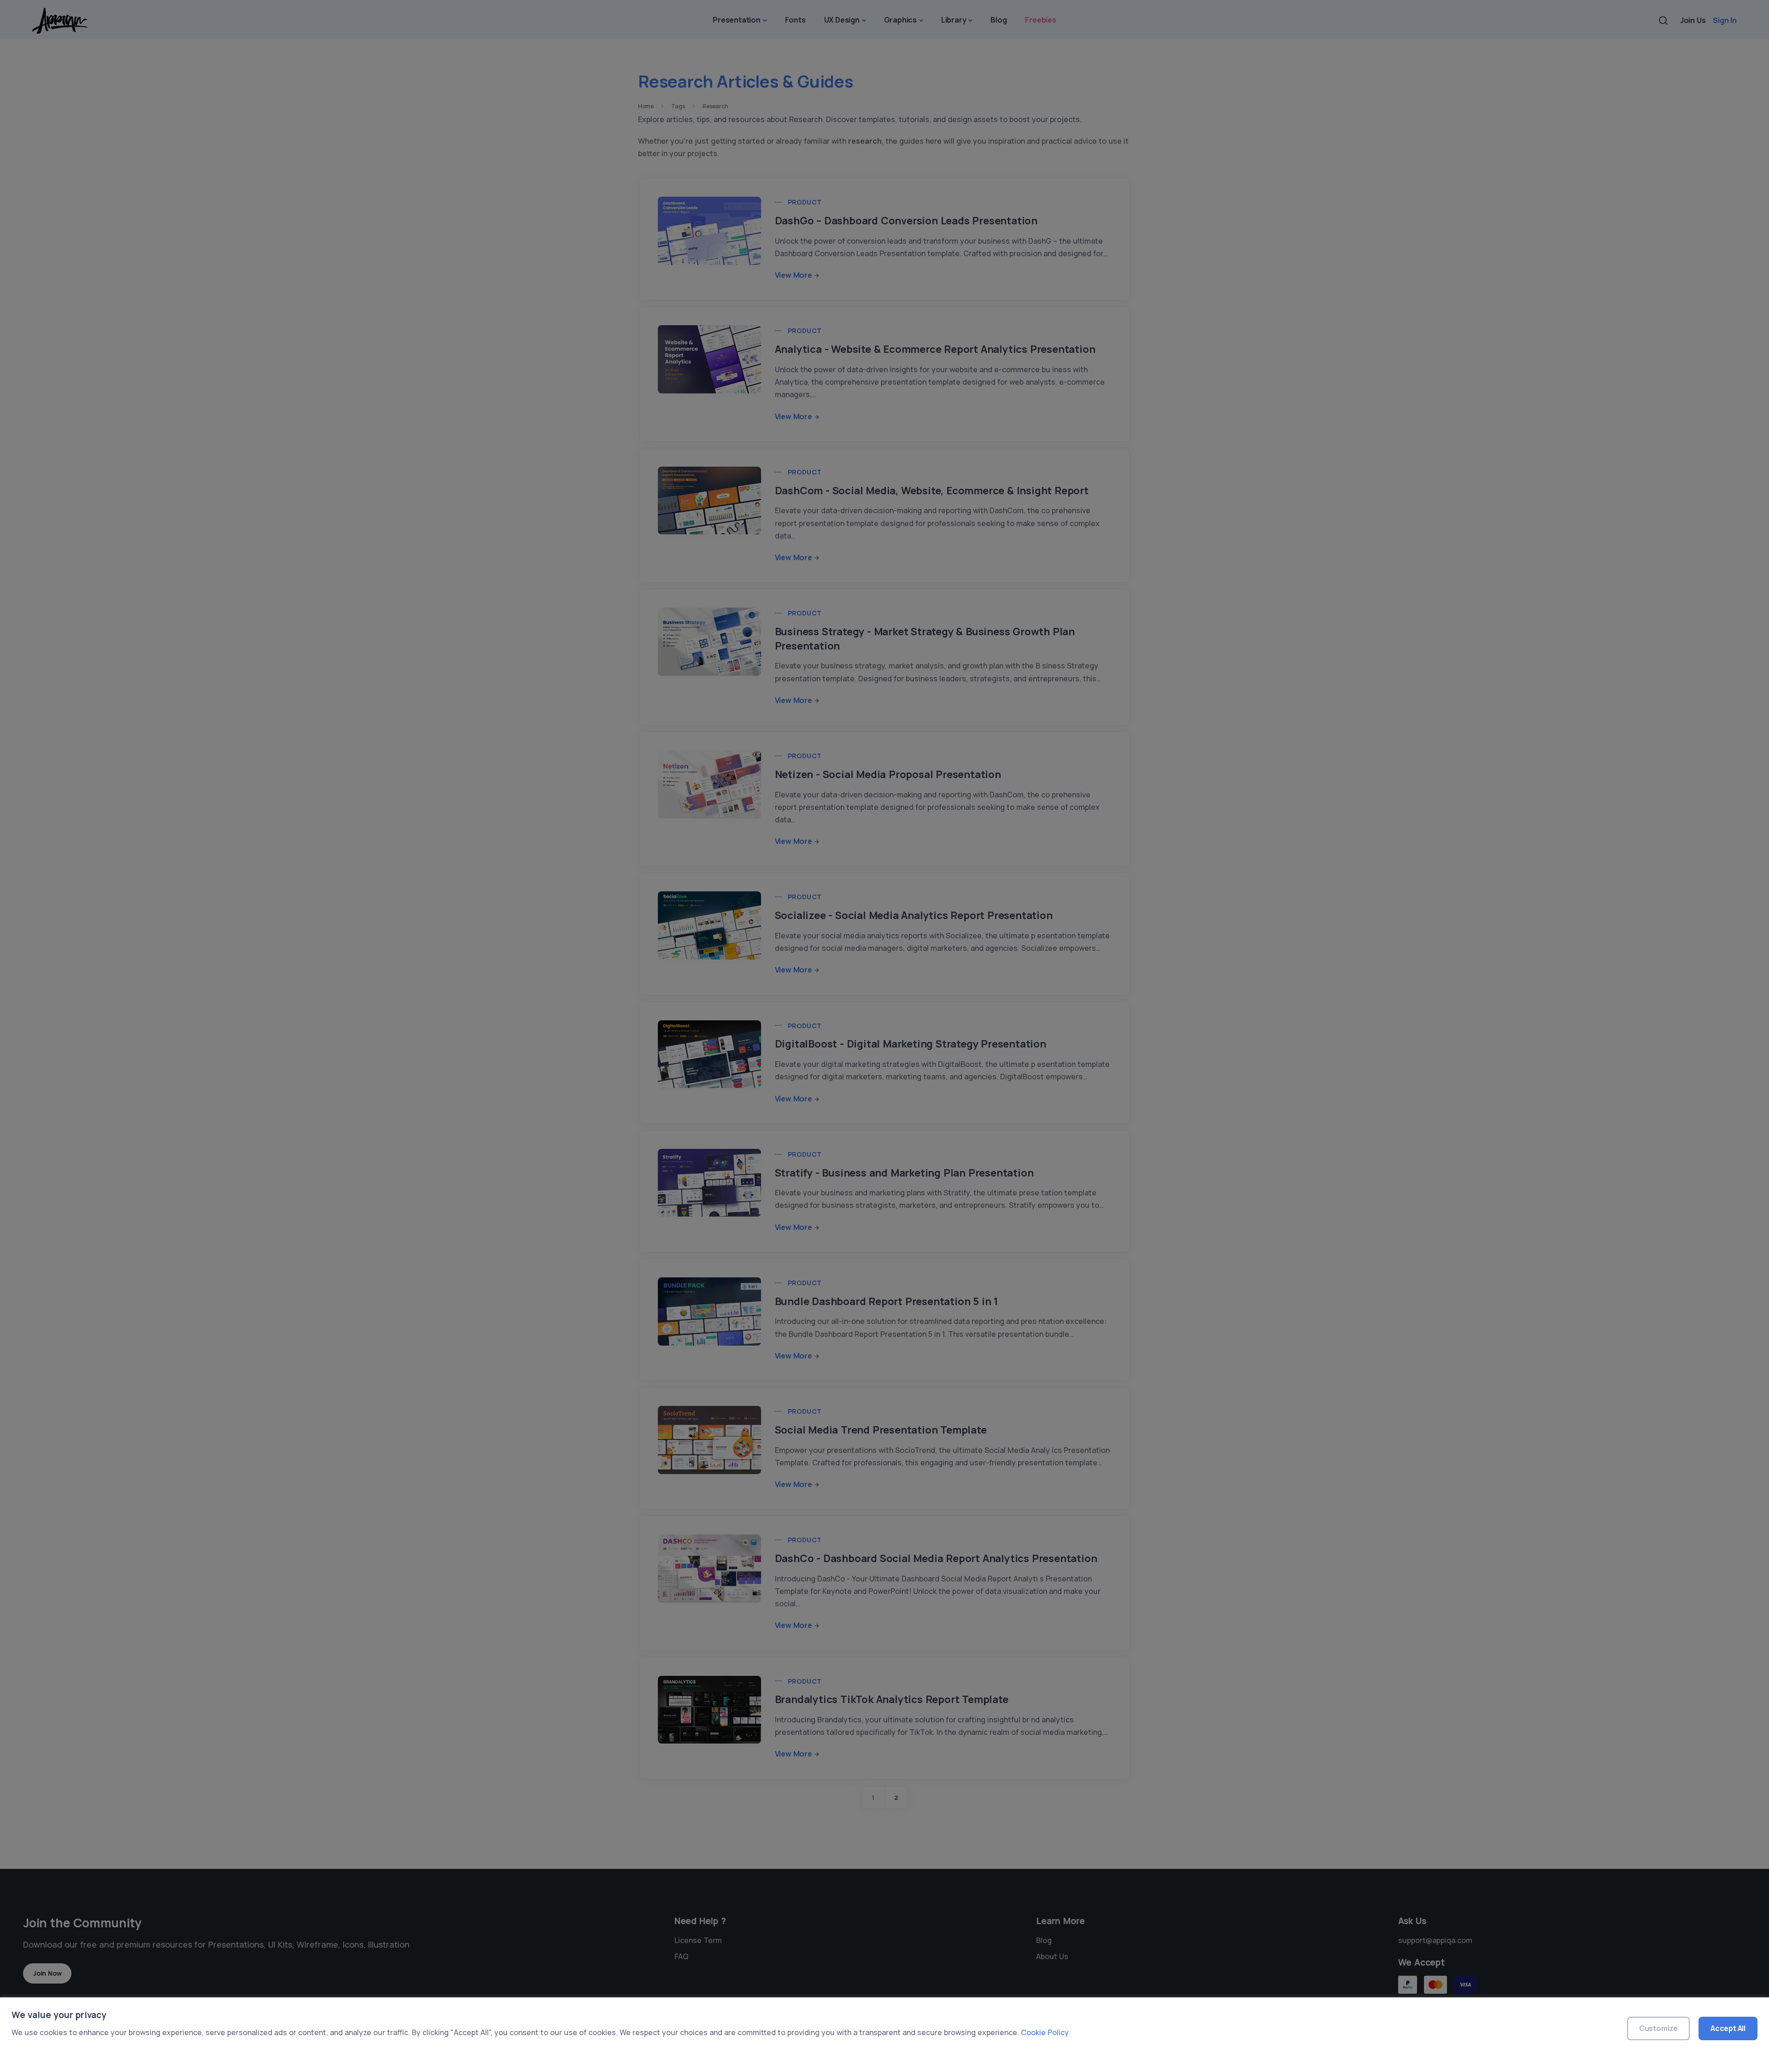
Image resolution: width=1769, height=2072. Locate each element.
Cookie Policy (1045, 2032)
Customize (1658, 2028)
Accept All (1728, 2028)
